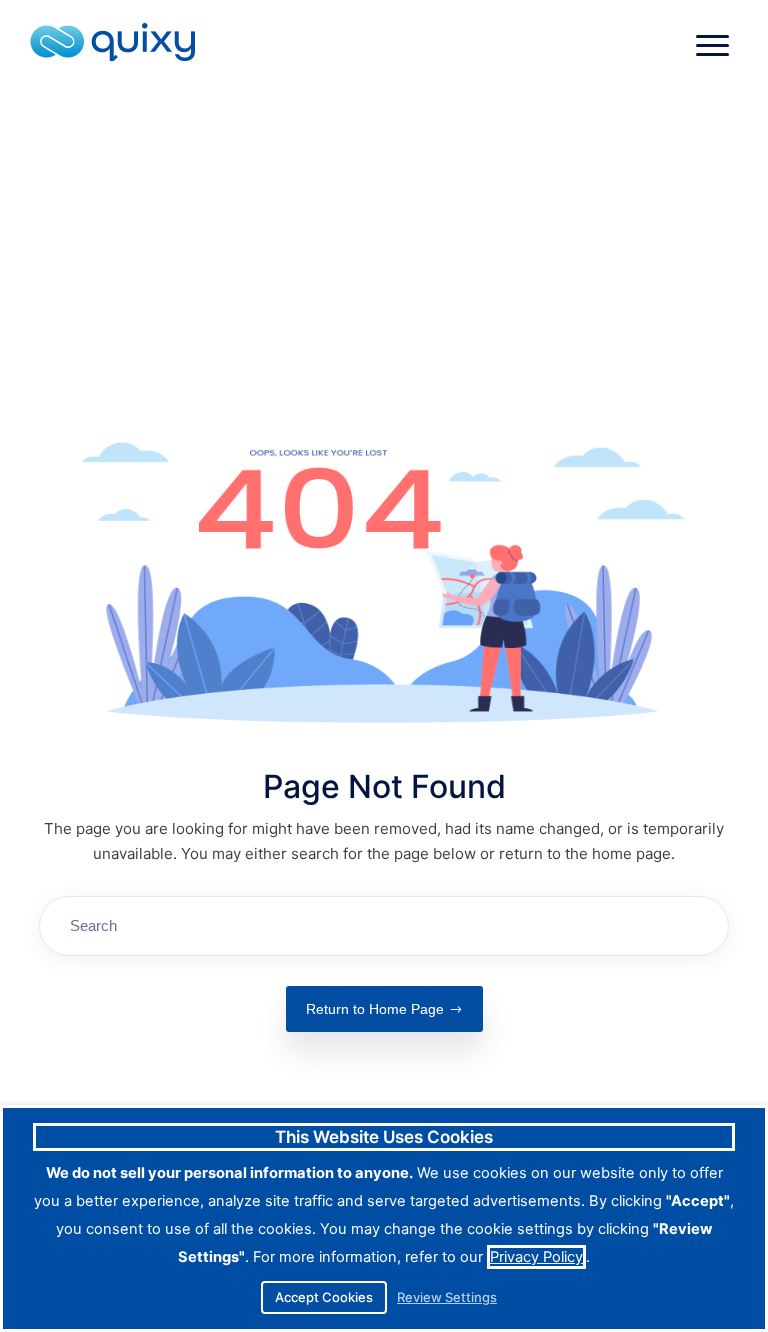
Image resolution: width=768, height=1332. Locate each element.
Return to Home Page (375, 1009)
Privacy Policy (536, 1257)
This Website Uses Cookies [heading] (384, 1137)
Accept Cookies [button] (324, 1297)
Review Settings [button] (447, 1297)
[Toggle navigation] (712, 45)
